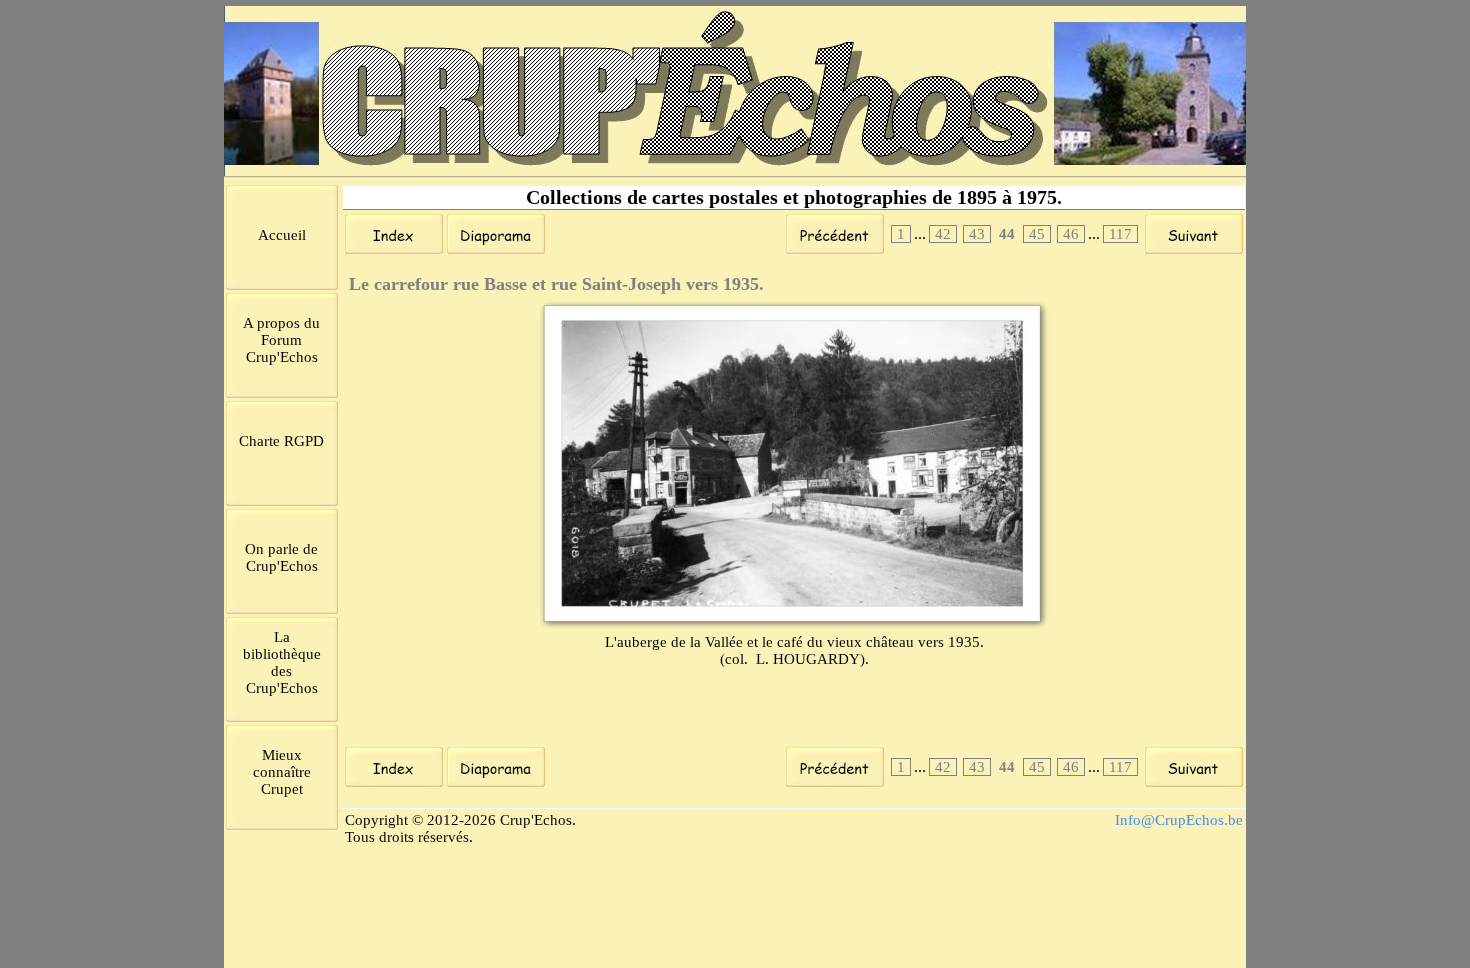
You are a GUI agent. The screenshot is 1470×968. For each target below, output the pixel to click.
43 (977, 234)
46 (1071, 234)
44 (1007, 234)
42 (943, 234)
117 (1120, 234)
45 (1037, 234)
